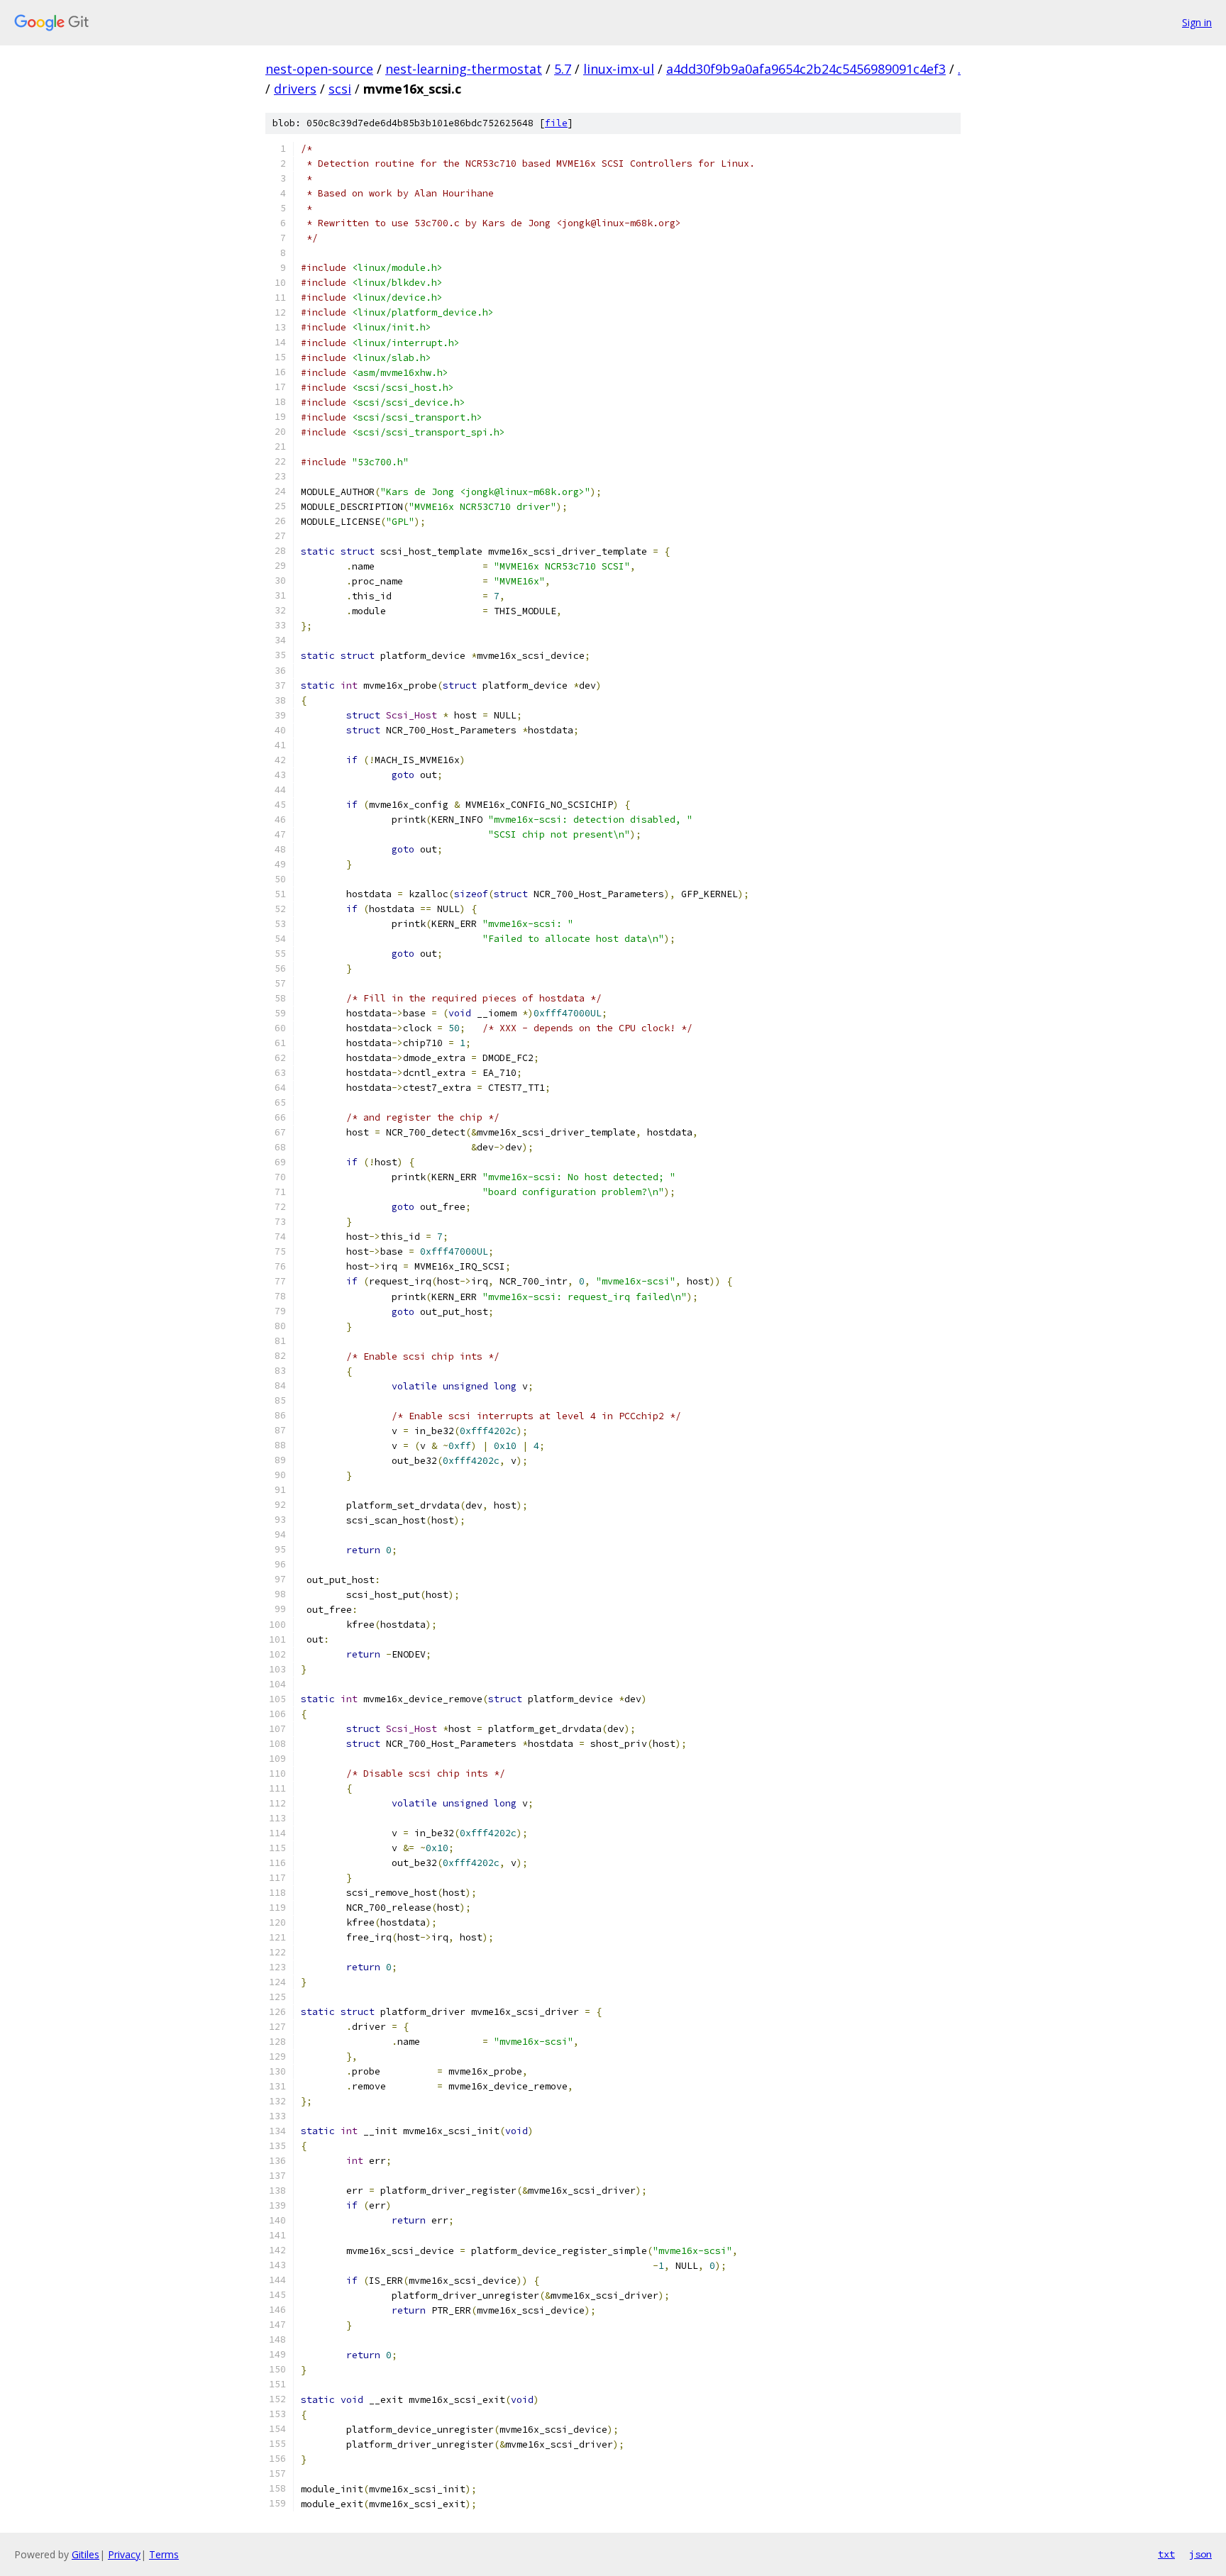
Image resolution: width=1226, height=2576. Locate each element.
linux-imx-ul (619, 69)
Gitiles (85, 2554)
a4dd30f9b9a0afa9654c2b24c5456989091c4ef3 (806, 69)
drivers (295, 89)
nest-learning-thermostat (464, 69)
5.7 (563, 69)
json (1200, 2554)
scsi (340, 89)
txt (1166, 2554)
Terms (164, 2554)
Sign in (1197, 22)
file (556, 123)
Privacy (124, 2554)
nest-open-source (319, 69)
